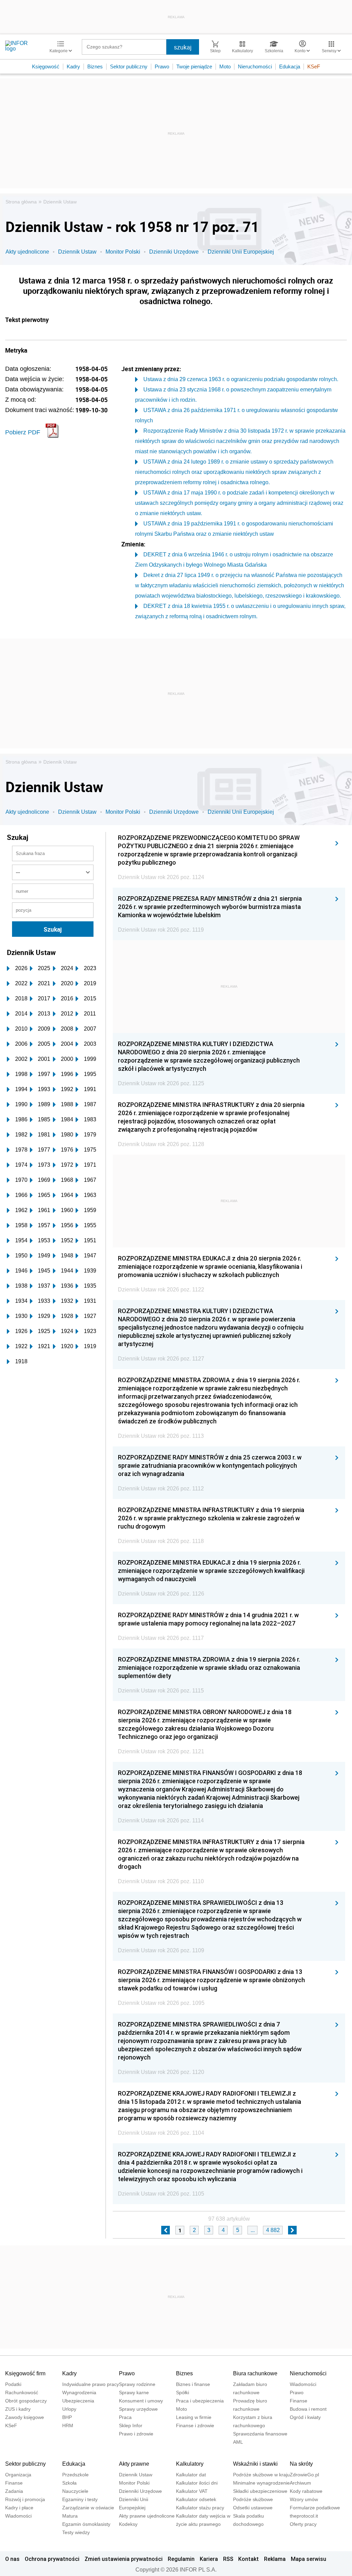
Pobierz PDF (23, 432)
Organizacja (18, 2475)
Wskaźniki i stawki (255, 2464)
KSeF (314, 66)
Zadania (14, 2491)
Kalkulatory (190, 2464)
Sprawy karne (134, 2392)
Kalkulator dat (191, 2475)
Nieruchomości (255, 66)
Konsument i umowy (141, 2401)
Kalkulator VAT (192, 2491)
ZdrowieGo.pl (304, 2475)
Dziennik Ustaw (60, 202)
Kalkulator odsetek (196, 2499)
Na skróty (301, 2464)
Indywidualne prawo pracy (91, 2384)
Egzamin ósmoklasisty (86, 2524)
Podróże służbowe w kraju (261, 2475)
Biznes (95, 66)
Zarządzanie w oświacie (88, 2508)
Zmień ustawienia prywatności (124, 2559)
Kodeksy (128, 2524)
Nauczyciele (75, 2491)
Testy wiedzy (76, 2532)
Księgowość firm (25, 2373)
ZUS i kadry (18, 2409)
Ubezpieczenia (78, 2401)
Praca (125, 2417)
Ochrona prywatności (52, 2559)
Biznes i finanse (193, 2384)
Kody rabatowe (306, 2491)
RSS (228, 2559)
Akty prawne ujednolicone (147, 2516)
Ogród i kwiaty (305, 2417)
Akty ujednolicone (27, 252)
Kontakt (249, 2559)
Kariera (209, 2559)
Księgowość (46, 66)
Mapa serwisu (309, 2559)
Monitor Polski (123, 252)
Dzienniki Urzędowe (174, 252)
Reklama (275, 2559)
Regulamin (181, 2559)
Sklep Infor (131, 2425)
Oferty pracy (303, 2524)
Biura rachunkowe (255, 2373)
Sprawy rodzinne (137, 2384)
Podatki (13, 2384)
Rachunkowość (22, 2392)
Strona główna (21, 202)
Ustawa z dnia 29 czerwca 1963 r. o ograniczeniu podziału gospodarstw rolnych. (241, 379)
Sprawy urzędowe (138, 2409)
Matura (70, 2516)
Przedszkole (75, 2475)
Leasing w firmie (194, 2417)
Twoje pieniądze (194, 66)
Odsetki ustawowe (253, 2508)
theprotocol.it (304, 2516)
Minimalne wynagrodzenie (261, 2483)
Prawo (162, 66)
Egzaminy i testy (80, 2499)
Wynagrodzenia (79, 2392)
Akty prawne (134, 2464)
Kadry (73, 66)
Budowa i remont (308, 2409)
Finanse (299, 2401)
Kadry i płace (19, 2508)
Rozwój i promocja (25, 2499)
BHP (67, 2417)
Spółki (183, 2392)
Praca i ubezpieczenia (200, 2401)
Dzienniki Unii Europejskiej (241, 252)
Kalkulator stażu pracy (200, 2508)
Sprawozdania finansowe (260, 2434)
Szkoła (69, 2483)
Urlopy (69, 2409)
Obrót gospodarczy (26, 2401)
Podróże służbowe (253, 2499)
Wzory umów (304, 2499)
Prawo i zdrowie (136, 2434)
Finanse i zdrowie (195, 2425)
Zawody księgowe (25, 2417)
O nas (12, 2559)
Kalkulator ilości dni (197, 2483)
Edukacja (290, 66)
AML (238, 2442)
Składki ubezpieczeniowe (260, 2491)
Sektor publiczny (129, 66)
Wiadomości (303, 2384)
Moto (225, 66)
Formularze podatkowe (315, 2508)
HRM (68, 2425)
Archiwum (300, 2483)
